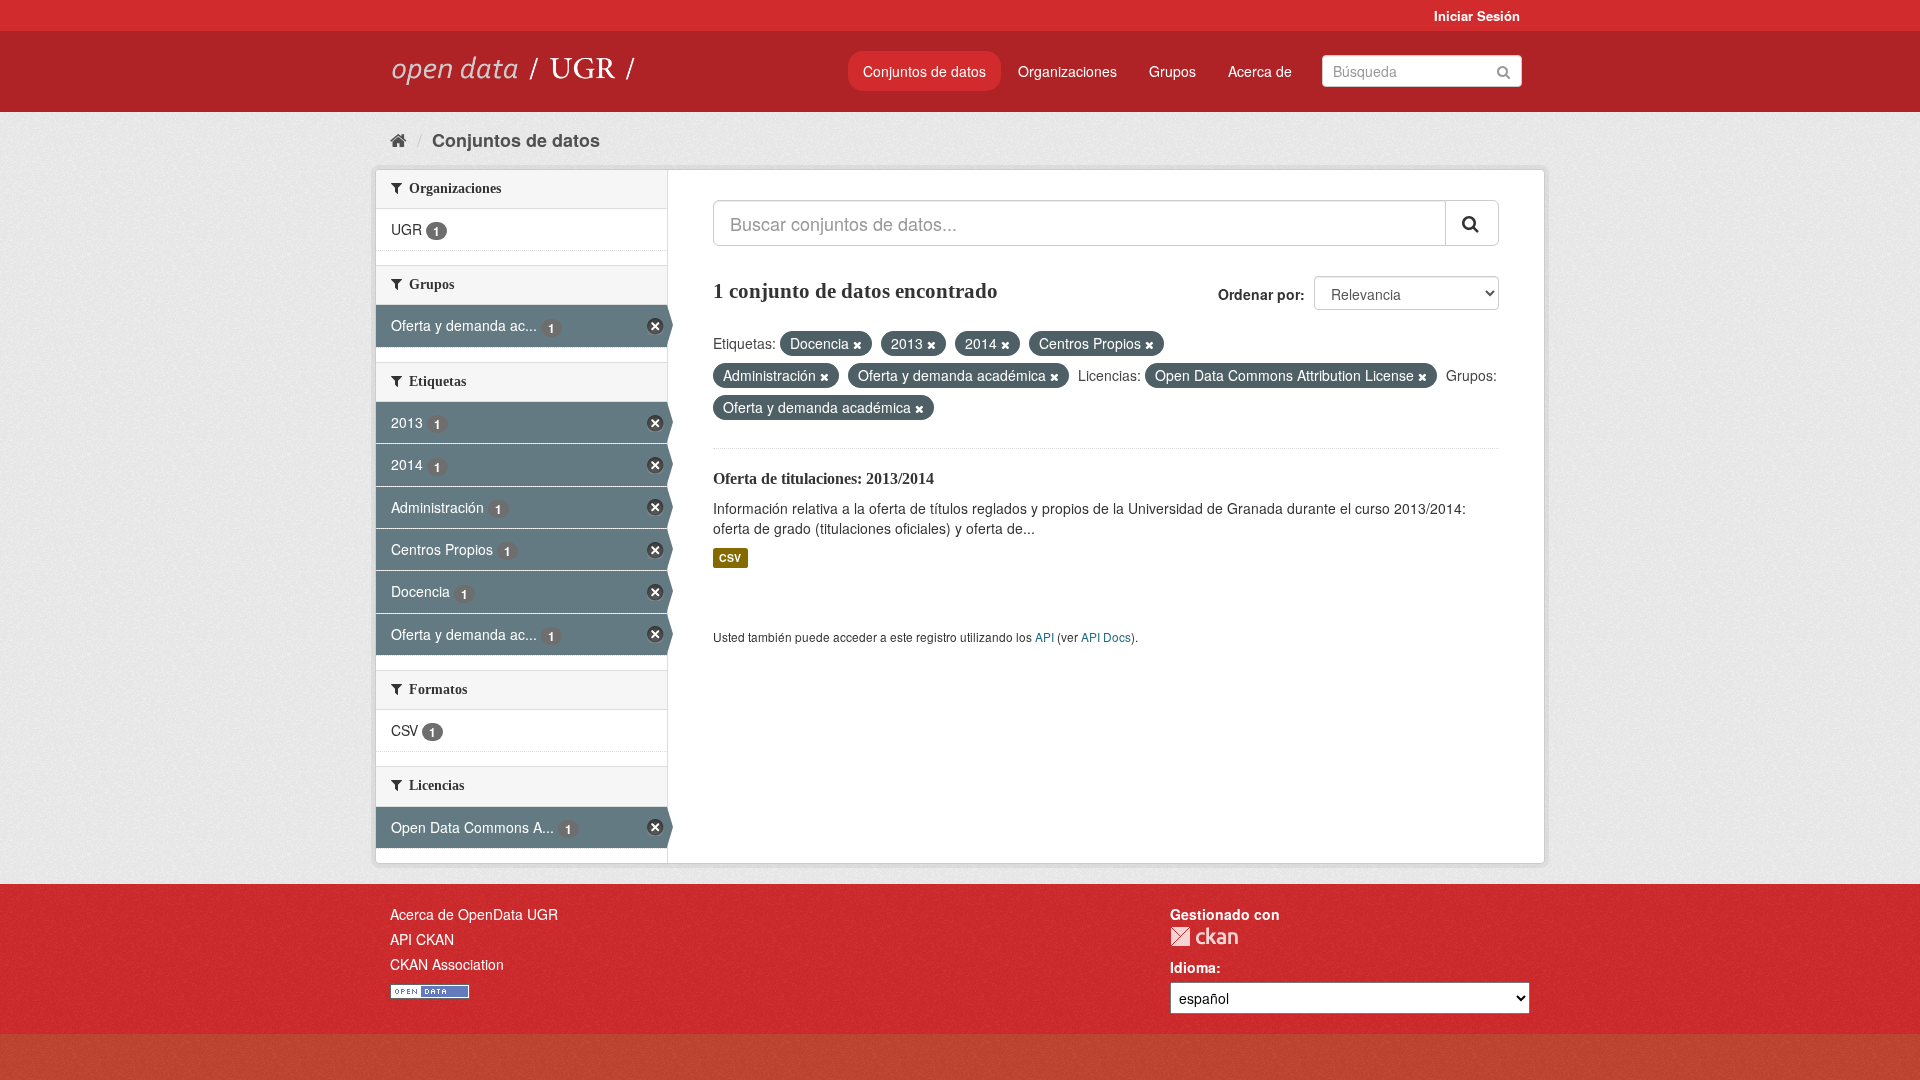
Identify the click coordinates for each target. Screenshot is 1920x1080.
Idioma (1193, 967)
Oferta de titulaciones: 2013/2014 (823, 478)
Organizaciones (1067, 71)
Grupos (1172, 71)
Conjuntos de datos (924, 71)
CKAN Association (447, 964)
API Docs (1106, 636)
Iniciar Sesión (1477, 15)
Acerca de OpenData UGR (474, 914)
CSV (730, 557)
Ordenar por (1259, 294)
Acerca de (1260, 71)
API (1044, 636)
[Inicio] (398, 139)
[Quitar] (857, 344)
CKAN (1204, 936)
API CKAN (422, 939)
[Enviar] (1503, 69)
